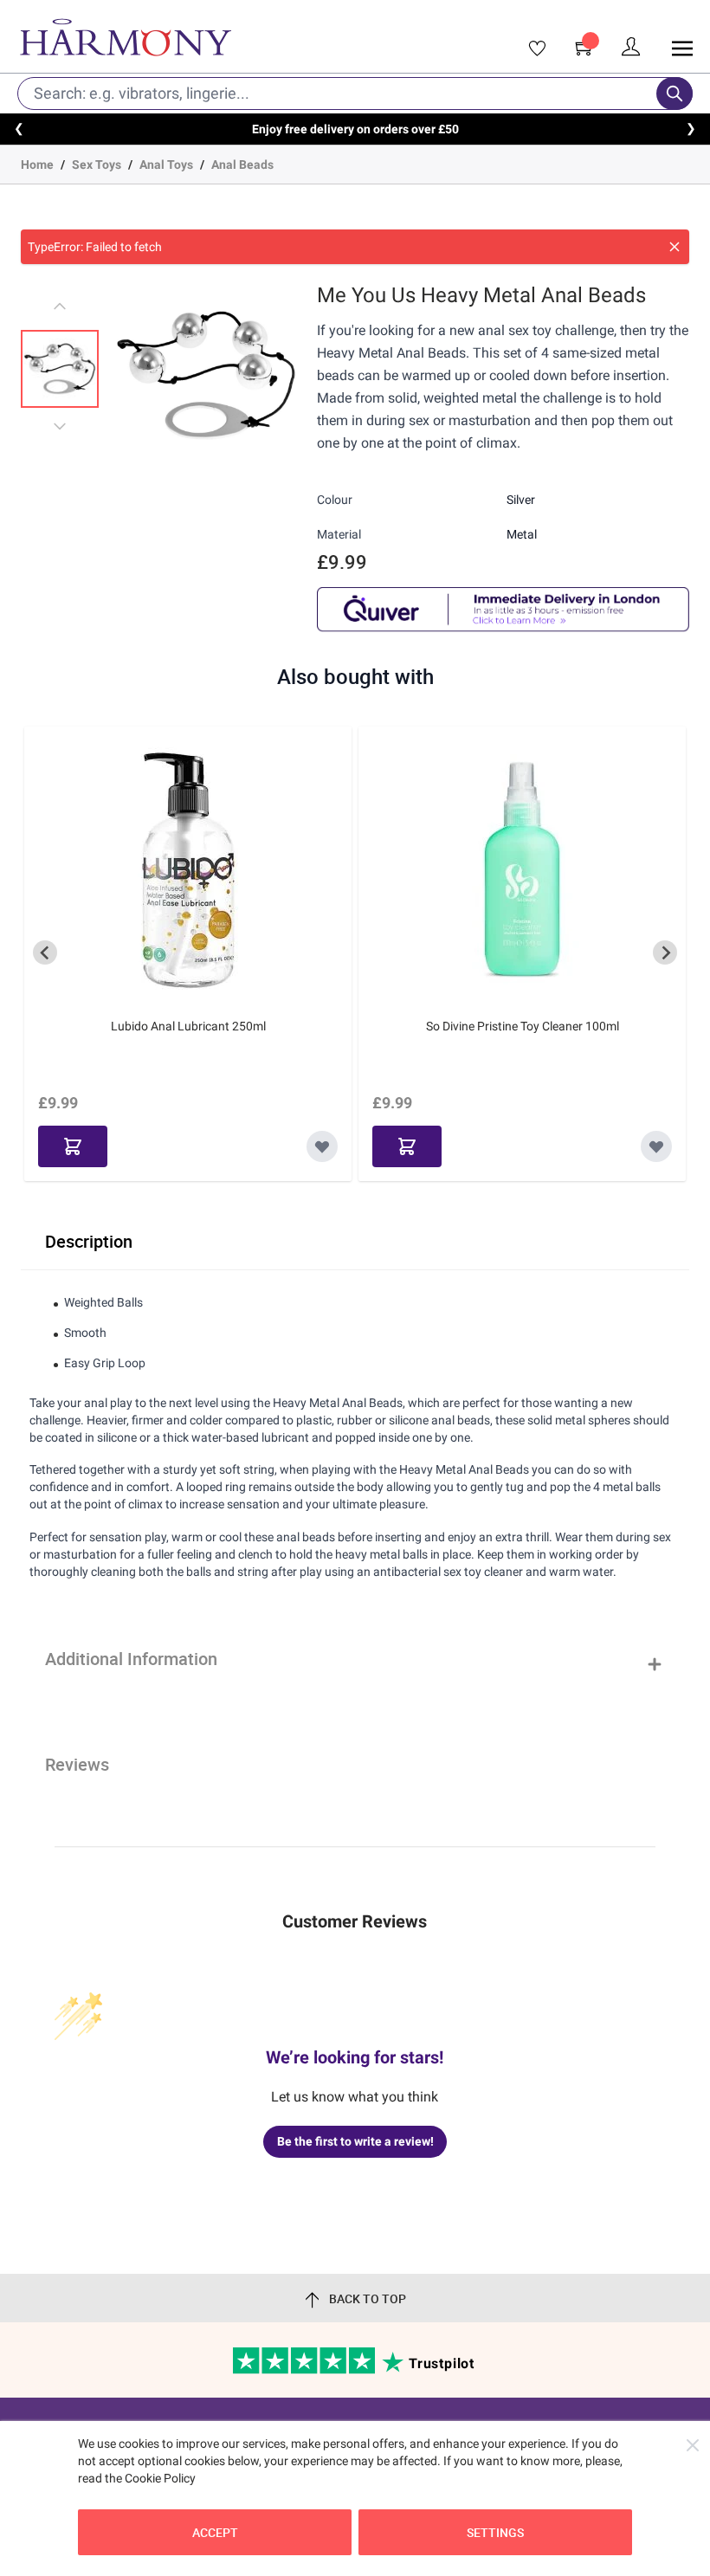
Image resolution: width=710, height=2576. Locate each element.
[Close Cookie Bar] (693, 2445)
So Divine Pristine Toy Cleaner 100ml (523, 1026)
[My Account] (631, 47)
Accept (215, 2532)
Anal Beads (242, 165)
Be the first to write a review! (355, 2141)
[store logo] (214, 37)
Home (37, 165)
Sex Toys (97, 165)
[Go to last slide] (45, 952)
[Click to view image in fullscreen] (206, 375)
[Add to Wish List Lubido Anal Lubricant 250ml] (322, 1146)
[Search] (674, 94)
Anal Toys (166, 165)
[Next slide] (665, 952)
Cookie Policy (160, 2478)
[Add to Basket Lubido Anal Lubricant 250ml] (73, 1146)
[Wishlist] (532, 49)
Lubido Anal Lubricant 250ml (188, 1026)
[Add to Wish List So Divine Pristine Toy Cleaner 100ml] (656, 1146)
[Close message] (674, 247)
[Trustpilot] (305, 2370)
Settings (495, 2532)
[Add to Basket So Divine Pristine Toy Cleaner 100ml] (407, 1146)
